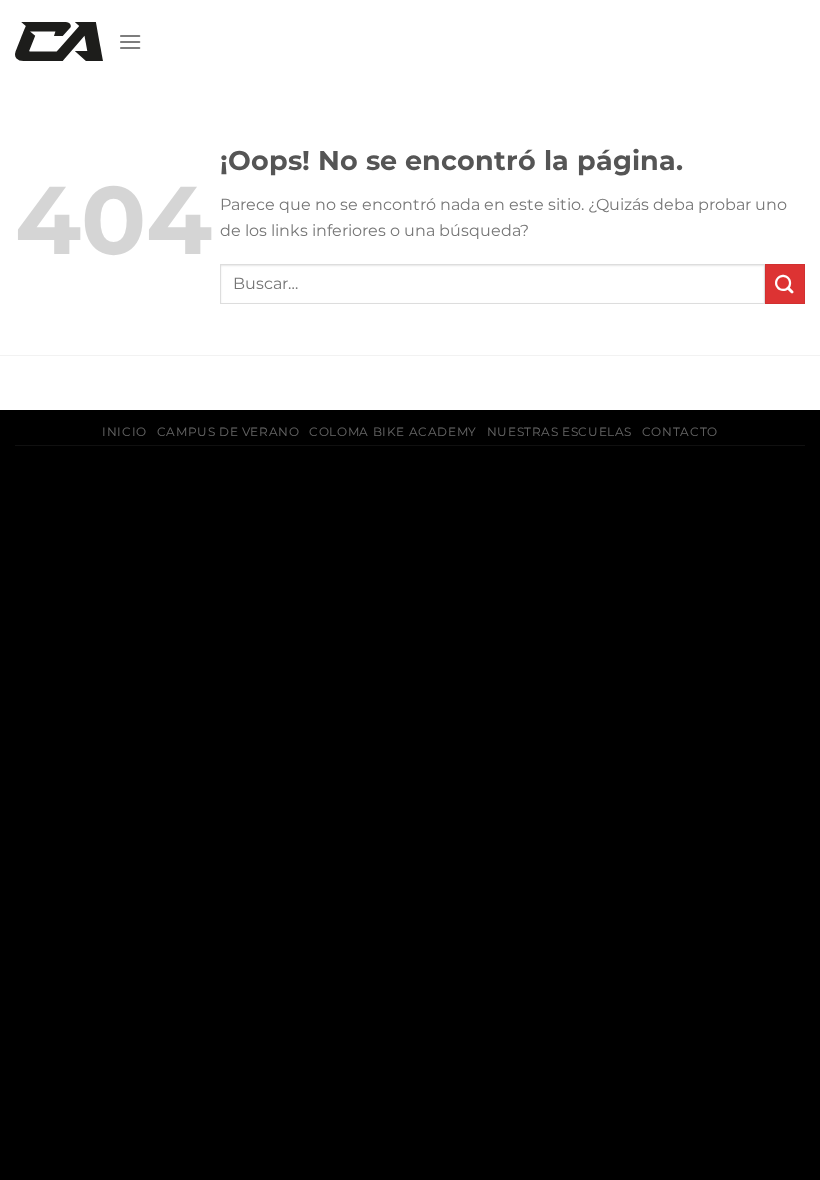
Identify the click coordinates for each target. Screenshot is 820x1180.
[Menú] (130, 41)
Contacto (680, 431)
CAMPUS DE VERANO (228, 431)
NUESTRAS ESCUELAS (559, 431)
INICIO (124, 431)
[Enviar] (785, 283)
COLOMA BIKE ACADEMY (393, 431)
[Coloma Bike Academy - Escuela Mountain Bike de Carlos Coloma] (59, 42)
